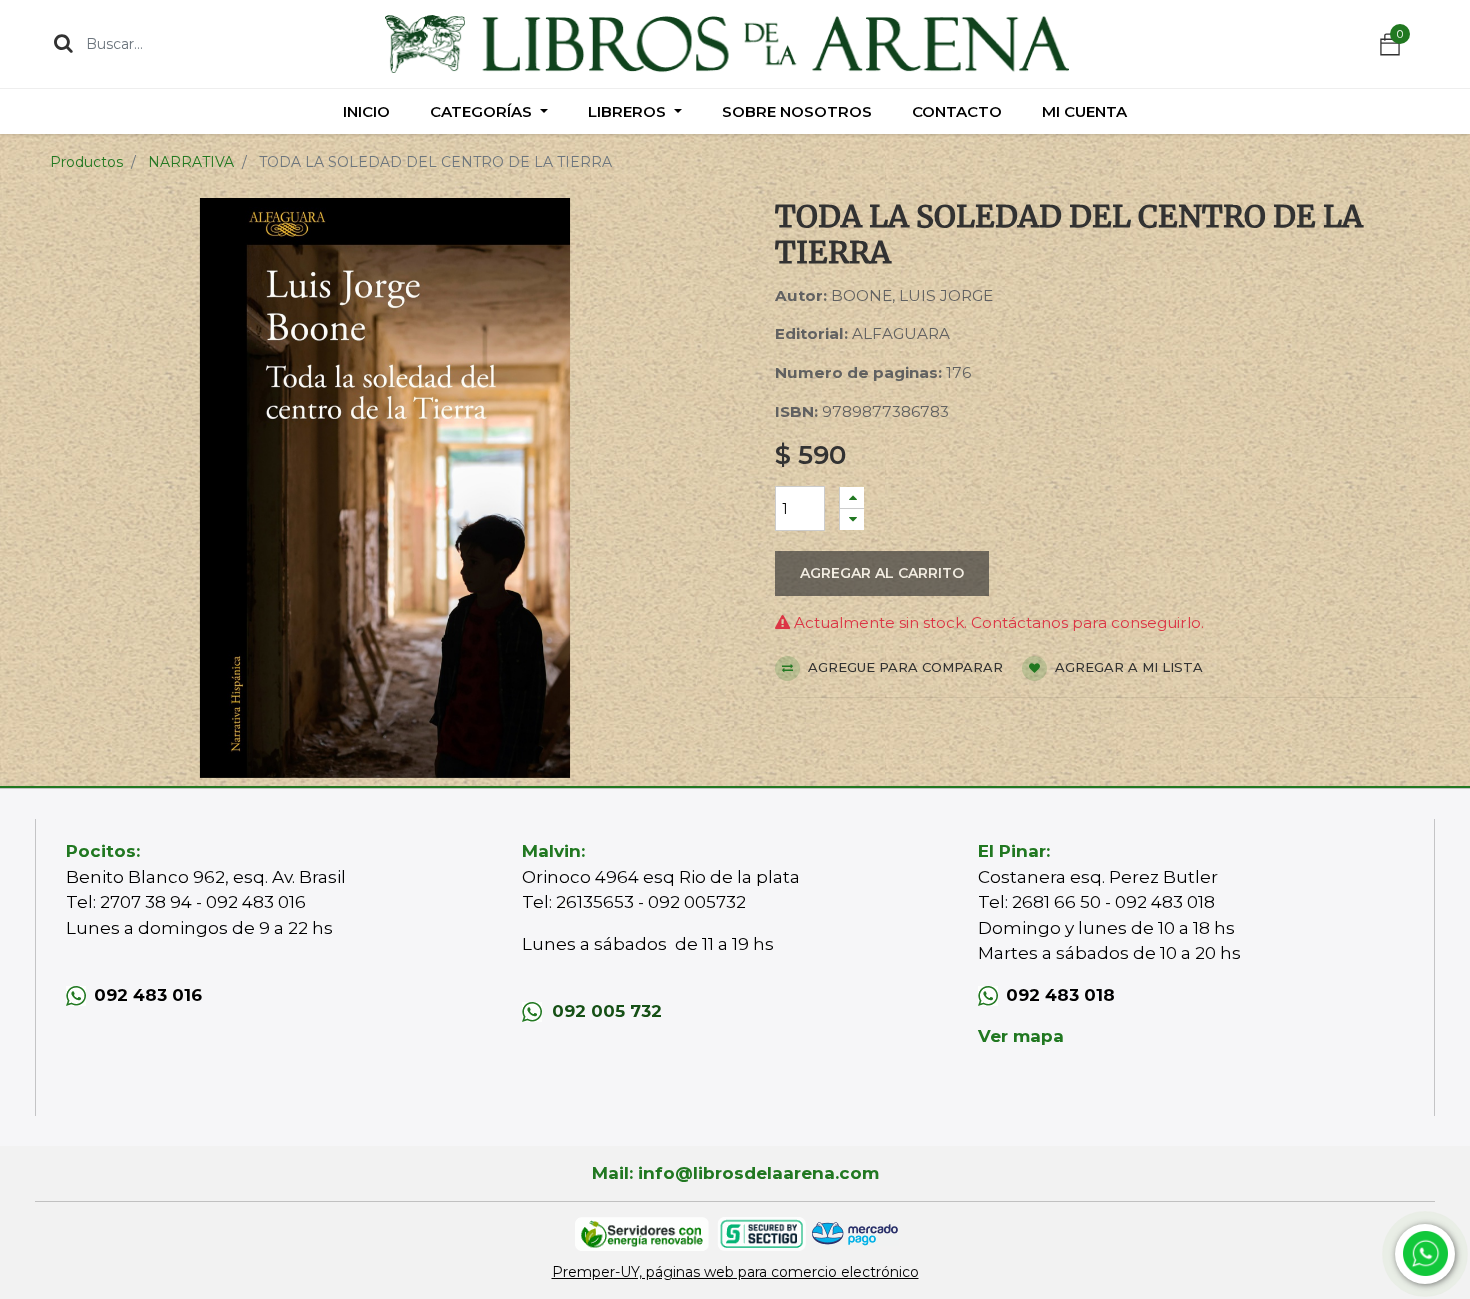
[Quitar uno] (852, 519)
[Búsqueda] (63, 43)
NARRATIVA (191, 162)
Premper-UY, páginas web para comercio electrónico (735, 1272)
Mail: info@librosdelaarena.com (735, 1173)
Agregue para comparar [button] (903, 667)
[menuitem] (366, 111)
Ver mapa (1021, 1036)
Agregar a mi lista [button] (1127, 667)
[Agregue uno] (852, 497)
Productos (86, 162)
